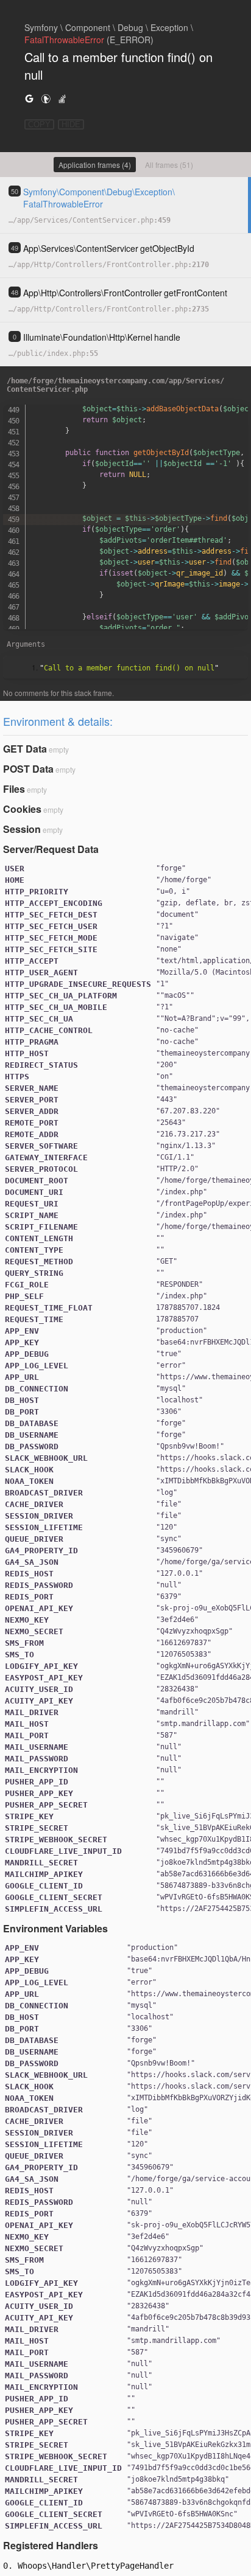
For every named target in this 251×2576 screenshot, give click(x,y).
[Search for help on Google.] (29, 98)
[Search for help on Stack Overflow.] (62, 98)
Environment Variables (55, 1928)
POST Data (28, 769)
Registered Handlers (51, 2545)
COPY (39, 124)
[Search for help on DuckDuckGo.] (46, 98)
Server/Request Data (51, 849)
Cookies (22, 809)
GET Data (25, 749)
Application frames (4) (95, 165)
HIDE (71, 124)
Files (14, 789)
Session (22, 829)
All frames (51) (169, 165)
